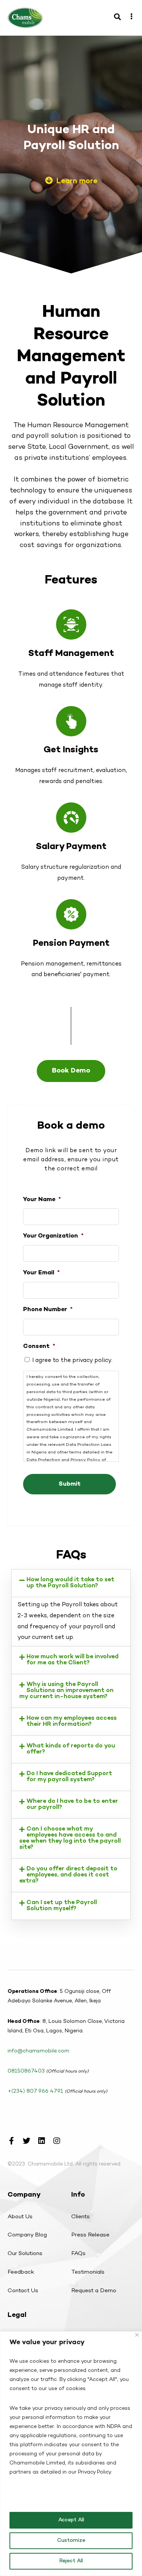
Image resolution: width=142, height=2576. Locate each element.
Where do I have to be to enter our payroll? (72, 1805)
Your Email (41, 1273)
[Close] (137, 2335)
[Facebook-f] (11, 2141)
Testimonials (88, 2272)
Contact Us (23, 2291)
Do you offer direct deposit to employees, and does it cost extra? (68, 1875)
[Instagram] (57, 2141)
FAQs (78, 2254)
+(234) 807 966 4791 (35, 2091)
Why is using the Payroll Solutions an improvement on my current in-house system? (66, 1691)
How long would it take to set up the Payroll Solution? (70, 1583)
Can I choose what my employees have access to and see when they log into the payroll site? (70, 1838)
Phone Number (48, 1310)
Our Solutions (25, 2254)
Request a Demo (94, 2291)
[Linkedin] (42, 2141)
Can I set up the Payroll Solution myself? (62, 1906)
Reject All (71, 2561)
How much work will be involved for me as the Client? (73, 1660)
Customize (71, 2541)
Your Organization (53, 1236)
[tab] (71, 1583)
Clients (80, 2217)
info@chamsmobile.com (38, 2051)
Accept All (71, 2520)
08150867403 (26, 2071)
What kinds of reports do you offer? (71, 1749)
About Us (20, 2217)
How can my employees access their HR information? (72, 1721)
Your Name (42, 1200)
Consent (39, 1347)
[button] (71, 182)
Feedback (21, 2272)
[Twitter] (27, 2141)
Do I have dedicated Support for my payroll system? (69, 1777)
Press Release (90, 2235)
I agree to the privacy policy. (72, 1361)
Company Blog (27, 2235)
